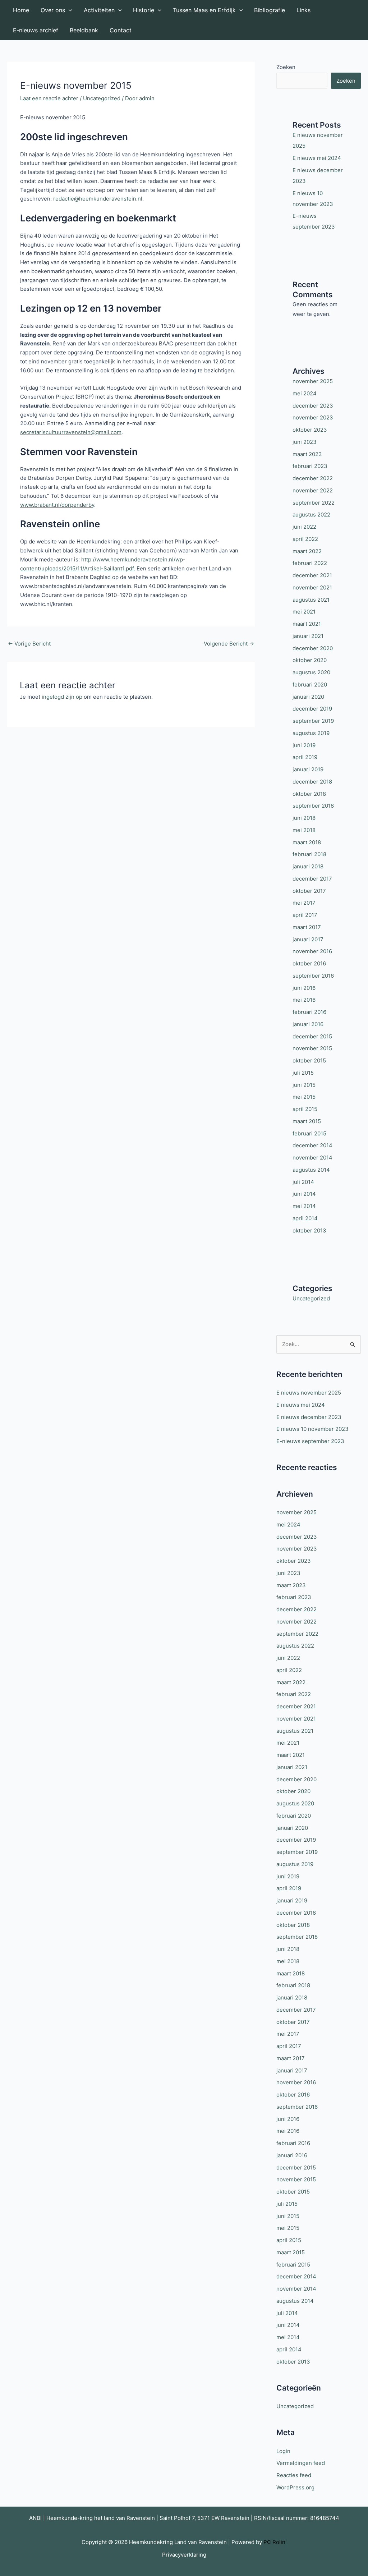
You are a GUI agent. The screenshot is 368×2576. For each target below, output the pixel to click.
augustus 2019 (311, 733)
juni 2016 (304, 988)
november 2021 (312, 587)
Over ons (53, 10)
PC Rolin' (275, 2542)
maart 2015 (307, 1121)
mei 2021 (304, 612)
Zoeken (286, 67)
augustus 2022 (311, 515)
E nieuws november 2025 (309, 1393)
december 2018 (312, 782)
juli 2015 (303, 1073)
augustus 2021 (311, 600)
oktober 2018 (309, 794)
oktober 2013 (309, 1230)
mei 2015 (304, 1097)
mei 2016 (304, 1000)
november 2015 (312, 1048)
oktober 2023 (310, 430)
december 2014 (312, 1145)
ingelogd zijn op (62, 697)
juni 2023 (305, 442)
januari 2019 (308, 769)
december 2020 (313, 648)
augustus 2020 (311, 672)
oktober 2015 (309, 1060)
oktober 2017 (309, 891)
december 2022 (313, 478)
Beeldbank (84, 30)
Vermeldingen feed (301, 2463)
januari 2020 (308, 697)
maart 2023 (307, 454)
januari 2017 (308, 939)
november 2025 (313, 381)
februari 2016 (309, 1012)
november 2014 (312, 1158)
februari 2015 (309, 1133)
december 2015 (312, 1036)
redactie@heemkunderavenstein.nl (98, 199)
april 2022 (305, 539)
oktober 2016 (309, 963)
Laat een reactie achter (49, 98)
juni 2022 (304, 527)
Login (283, 2451)
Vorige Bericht (29, 644)
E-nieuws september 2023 (310, 1441)
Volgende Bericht (229, 644)
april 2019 (305, 757)
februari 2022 (310, 563)
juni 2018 (304, 818)
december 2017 (312, 879)
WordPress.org (295, 2487)
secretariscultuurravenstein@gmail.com (71, 432)
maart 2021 (307, 624)
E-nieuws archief (36, 30)
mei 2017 (304, 903)
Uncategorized (102, 98)
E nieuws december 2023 (309, 1417)
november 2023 (313, 417)
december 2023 (313, 406)
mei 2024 (305, 393)
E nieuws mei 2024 (317, 158)
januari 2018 (308, 866)
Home (21, 10)
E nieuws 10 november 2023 (312, 1429)
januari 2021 (308, 636)
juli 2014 (303, 1182)
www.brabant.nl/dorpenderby (57, 505)
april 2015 (305, 1109)
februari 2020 (310, 685)
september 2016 (313, 976)
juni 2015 (304, 1085)
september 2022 (314, 503)
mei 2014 (304, 1206)
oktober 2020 (310, 660)
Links (303, 10)
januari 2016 (308, 1024)
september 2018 (313, 806)
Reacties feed (294, 2475)
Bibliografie (270, 10)
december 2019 (312, 709)
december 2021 (312, 575)
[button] (69, 10)
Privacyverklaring (184, 2555)
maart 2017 (307, 927)
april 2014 (305, 1218)
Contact (121, 30)
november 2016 (312, 951)
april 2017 (305, 915)
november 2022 (313, 490)
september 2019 (313, 721)
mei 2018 (304, 830)
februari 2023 (310, 466)
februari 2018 (309, 854)
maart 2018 (307, 842)
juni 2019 (304, 745)
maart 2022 (307, 551)
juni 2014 (304, 1194)
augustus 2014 (311, 1170)
